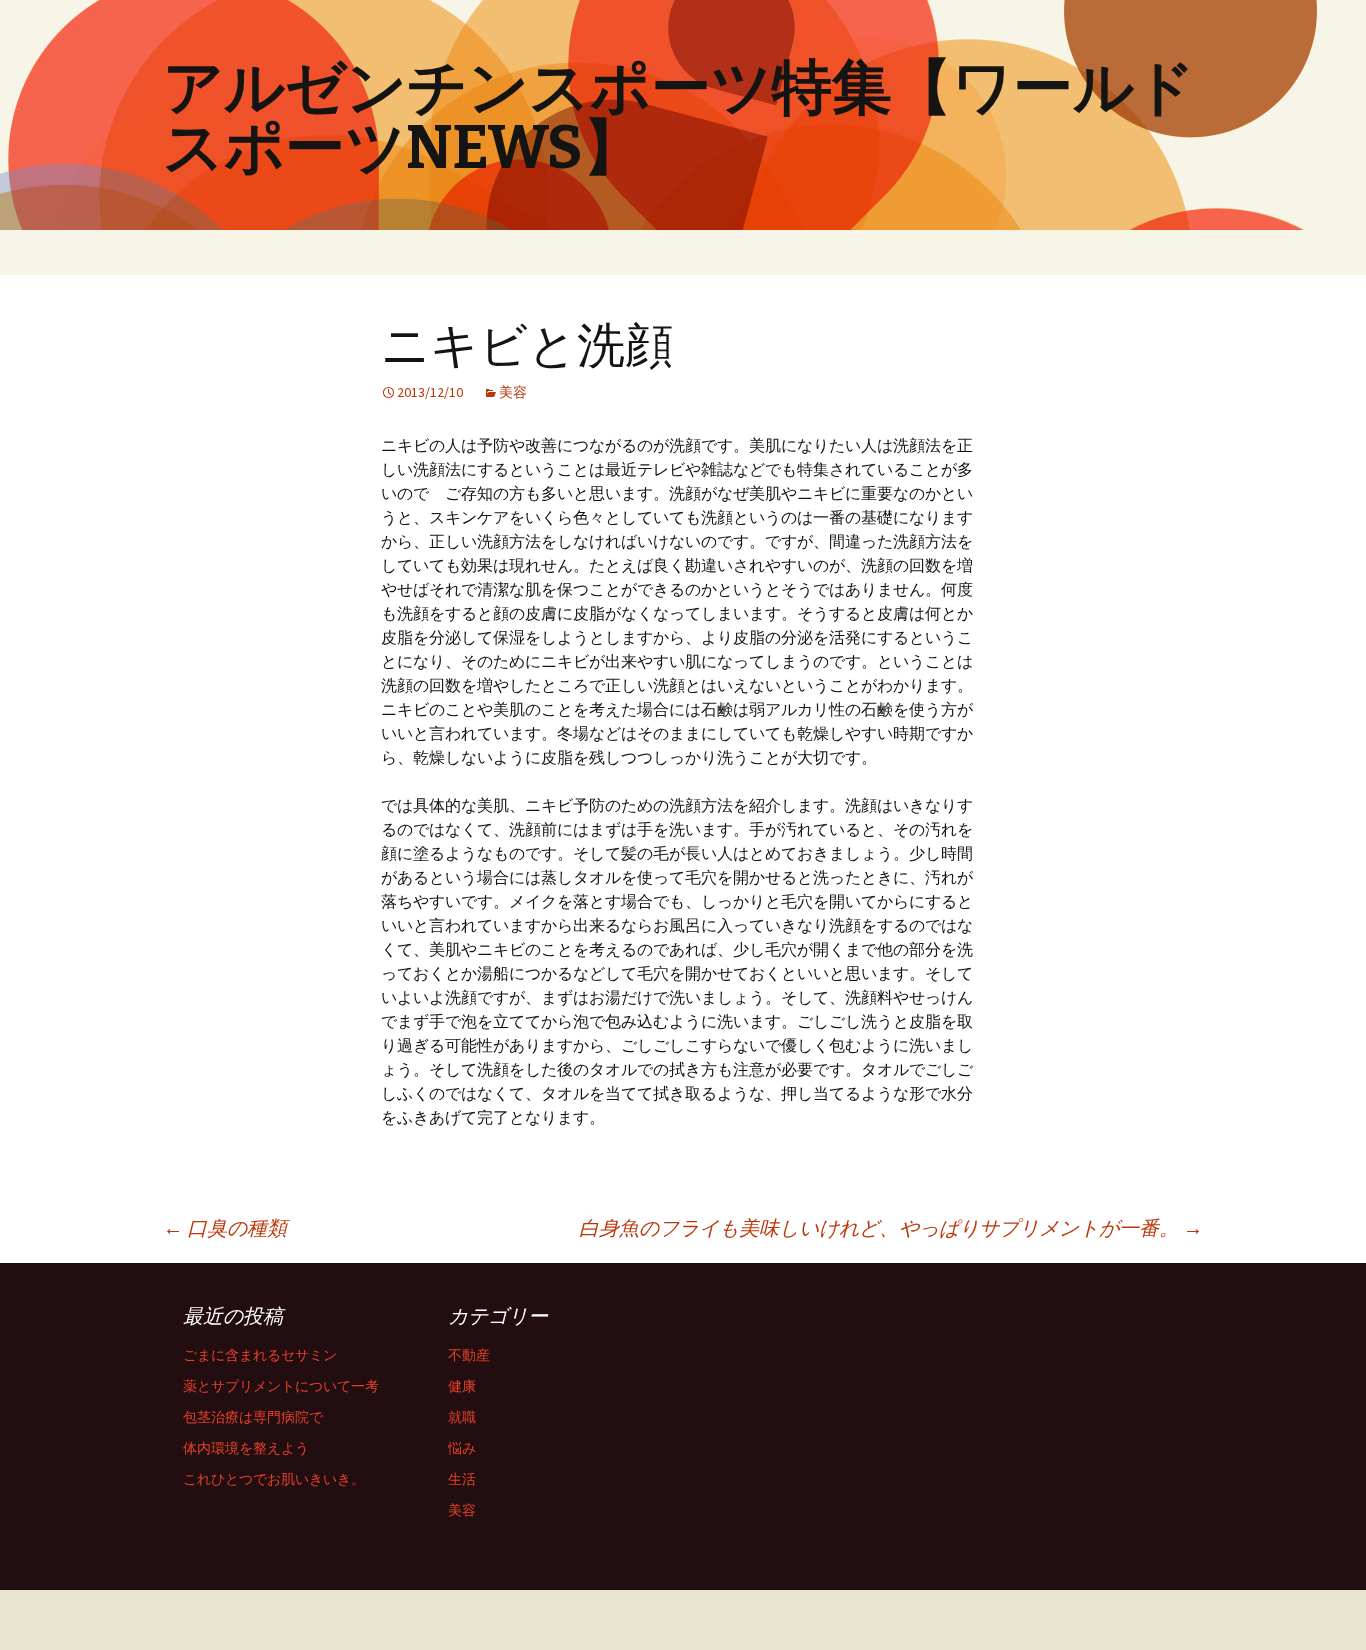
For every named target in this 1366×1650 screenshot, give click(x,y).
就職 (462, 1417)
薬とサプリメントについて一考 (281, 1386)
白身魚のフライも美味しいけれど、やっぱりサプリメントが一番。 (891, 1227)
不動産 (469, 1355)
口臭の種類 (225, 1227)
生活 (462, 1479)
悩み (462, 1448)
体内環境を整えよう (246, 1448)
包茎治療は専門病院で (253, 1417)
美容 (513, 392)
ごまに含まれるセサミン (260, 1355)
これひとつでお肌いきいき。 (274, 1479)
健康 (462, 1386)
